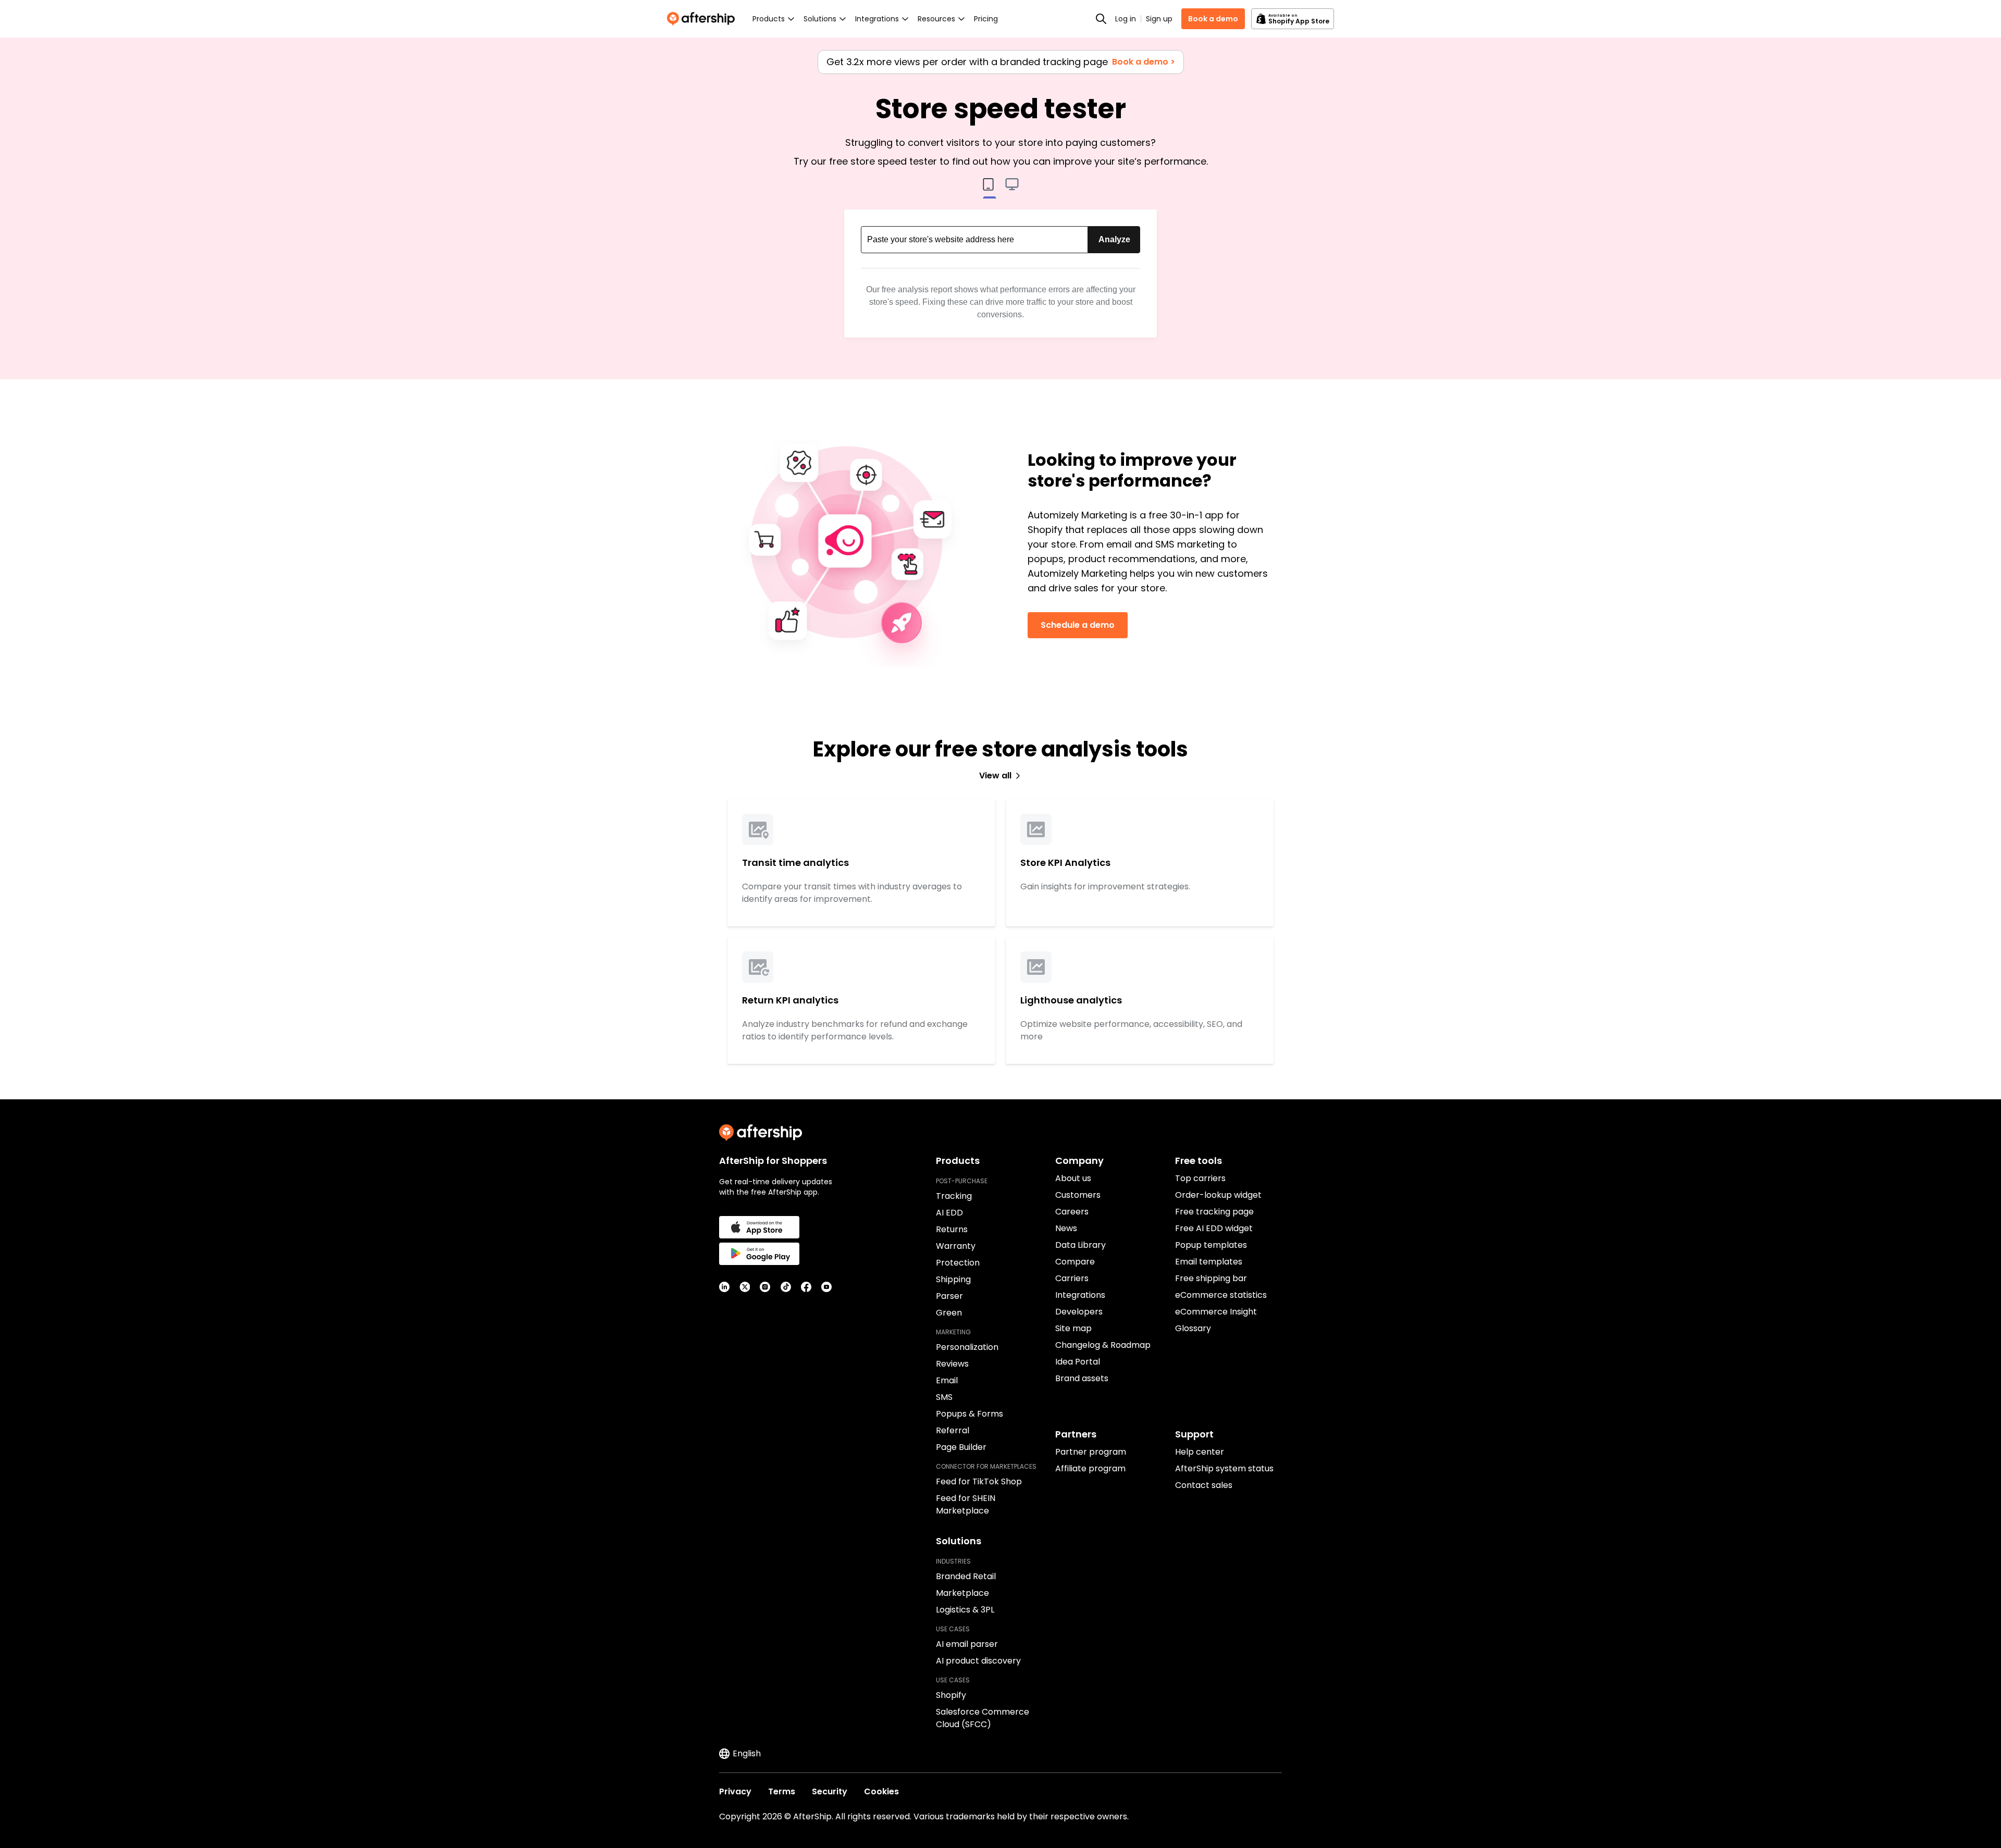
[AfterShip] (703, 19)
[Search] (1101, 19)
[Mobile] (989, 189)
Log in (1126, 19)
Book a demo (1213, 19)
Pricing (986, 19)
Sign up (1159, 19)
